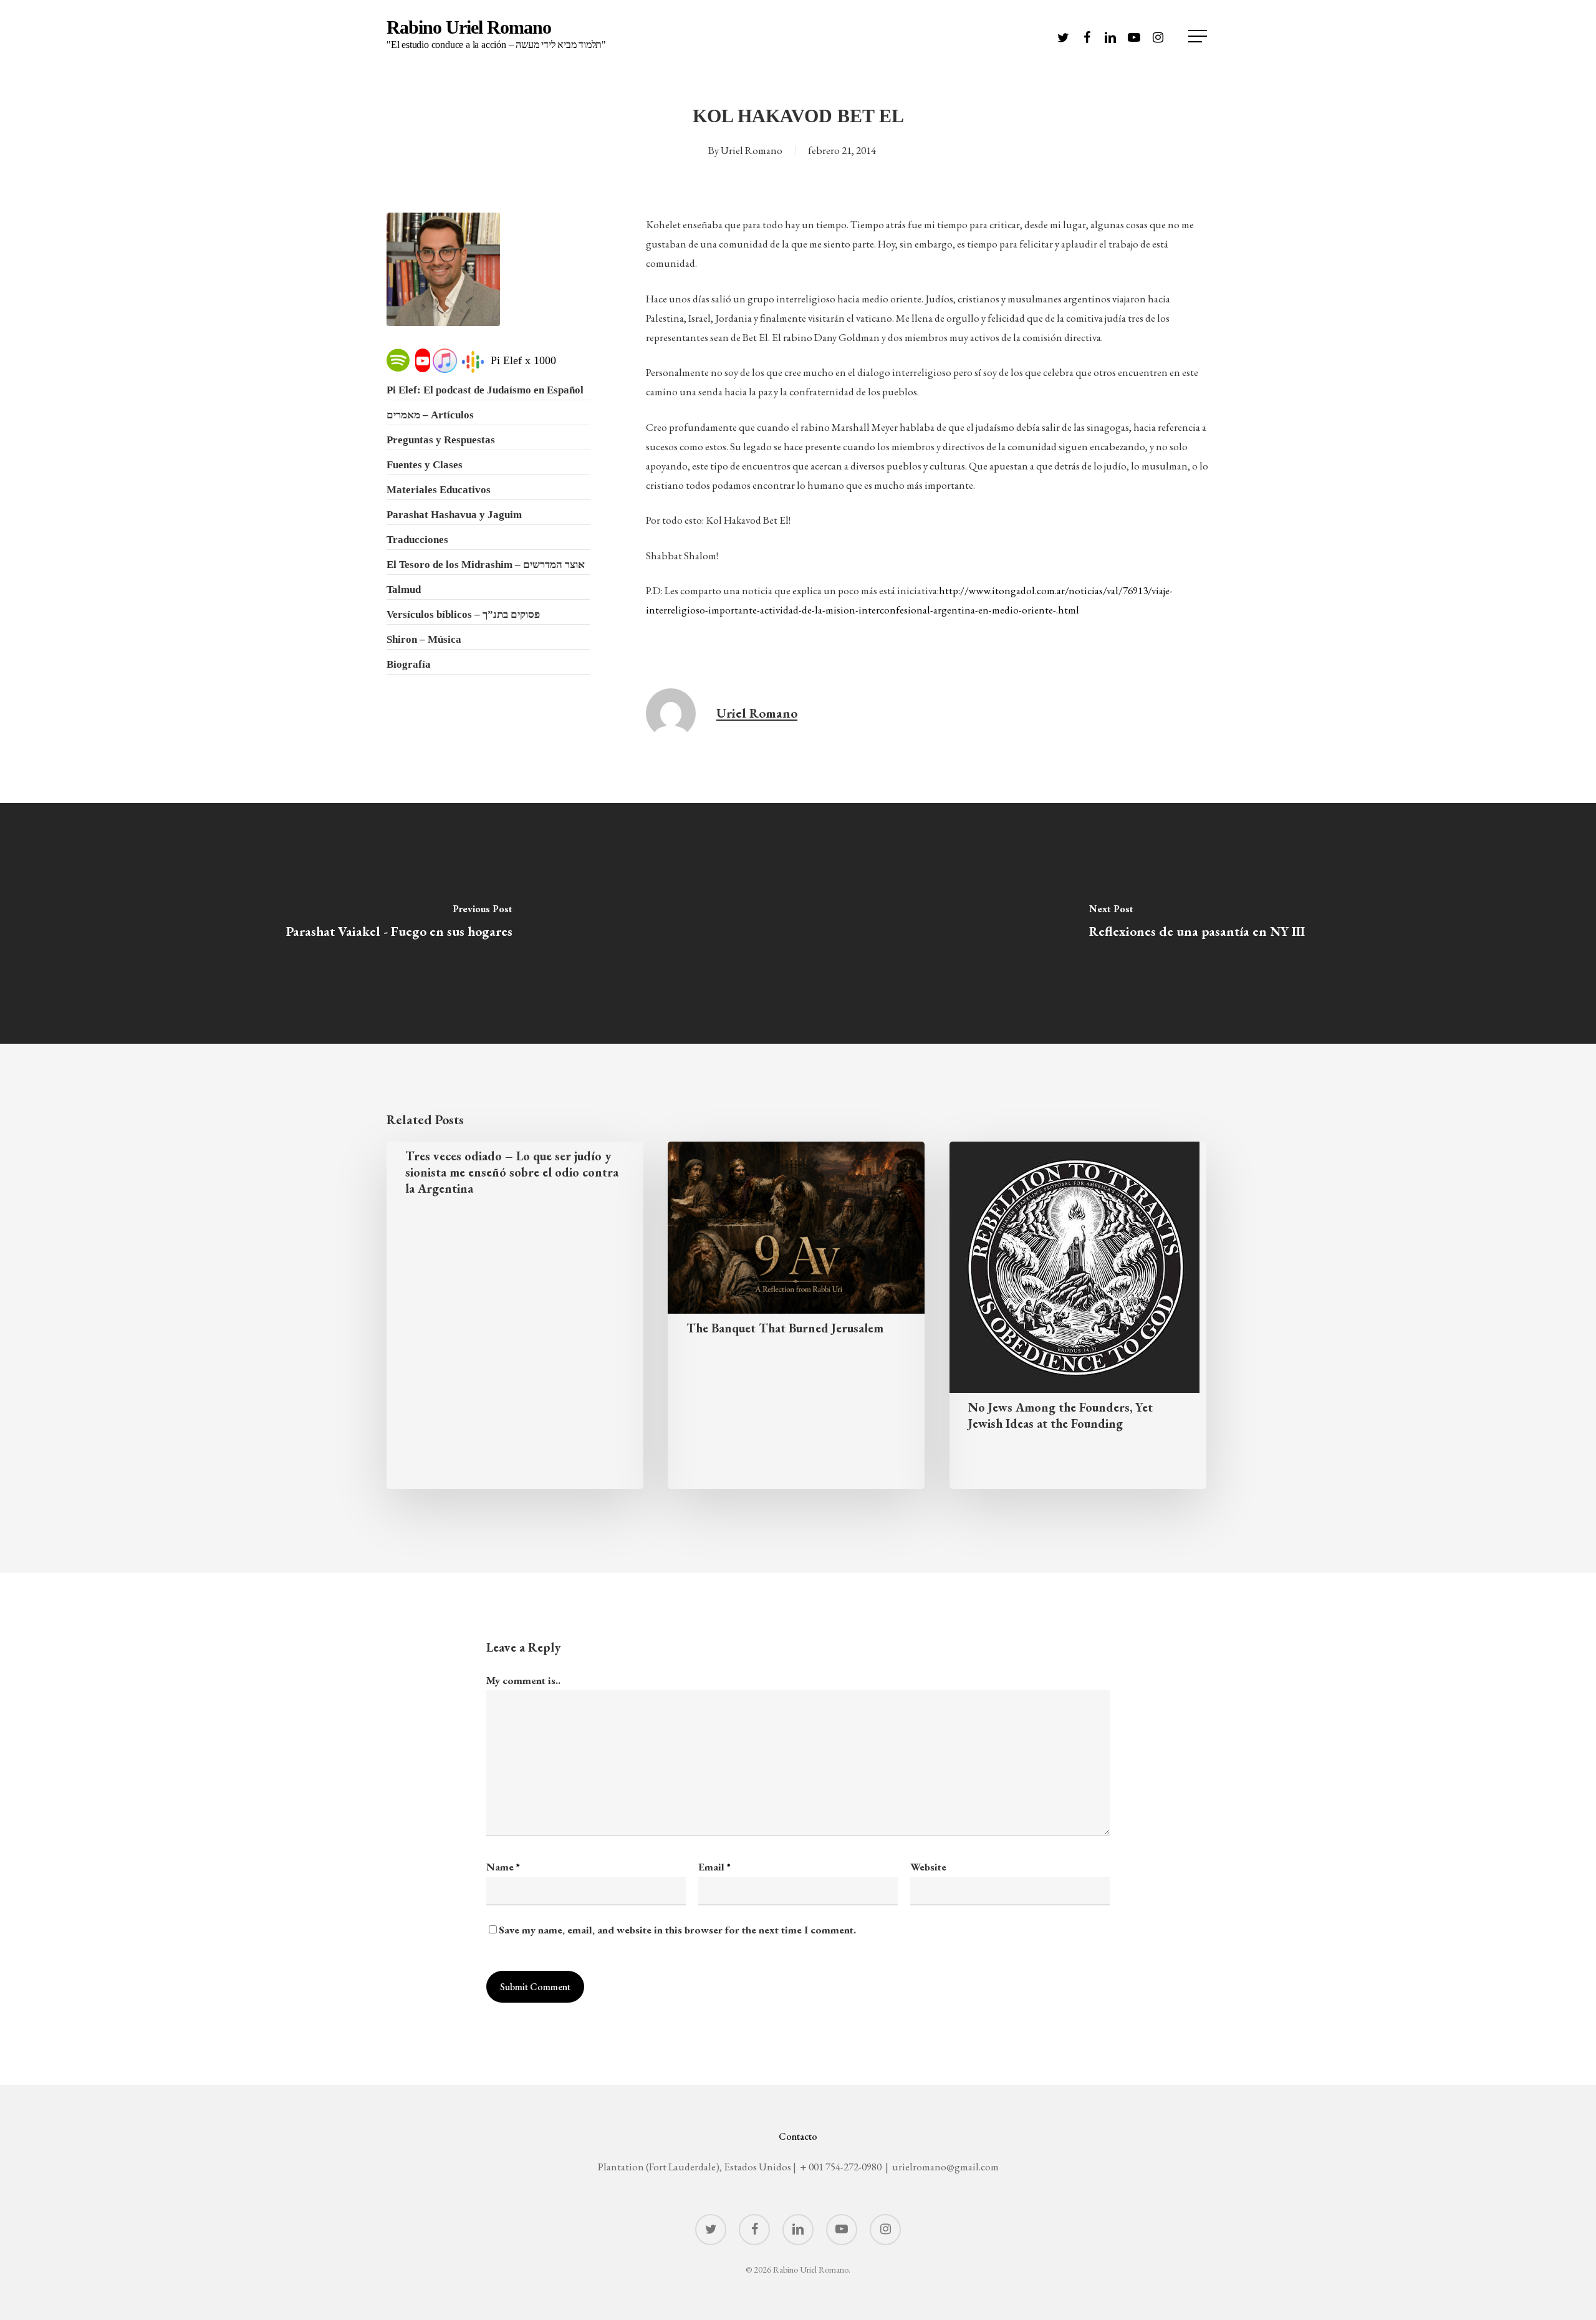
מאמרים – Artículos (430, 415)
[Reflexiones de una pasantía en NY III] (1197, 923)
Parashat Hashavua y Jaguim (454, 515)
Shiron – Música (424, 639)
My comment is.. (523, 1680)
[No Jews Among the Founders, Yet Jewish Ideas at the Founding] (1078, 1315)
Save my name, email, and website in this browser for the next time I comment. (677, 1930)
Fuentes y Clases (425, 465)
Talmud (404, 590)
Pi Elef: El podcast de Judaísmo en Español (485, 390)
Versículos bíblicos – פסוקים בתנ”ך (463, 614)
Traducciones (417, 540)
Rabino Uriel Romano (496, 34)
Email (714, 1867)
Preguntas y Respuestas (441, 440)
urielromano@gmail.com (945, 2167)
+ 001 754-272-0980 (841, 2167)
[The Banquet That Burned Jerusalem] (796, 1315)
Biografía (409, 664)
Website (928, 1867)
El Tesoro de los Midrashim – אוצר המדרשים (486, 565)
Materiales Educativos (439, 490)
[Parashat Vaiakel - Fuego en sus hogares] (399, 923)
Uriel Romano (752, 150)
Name (503, 1867)
